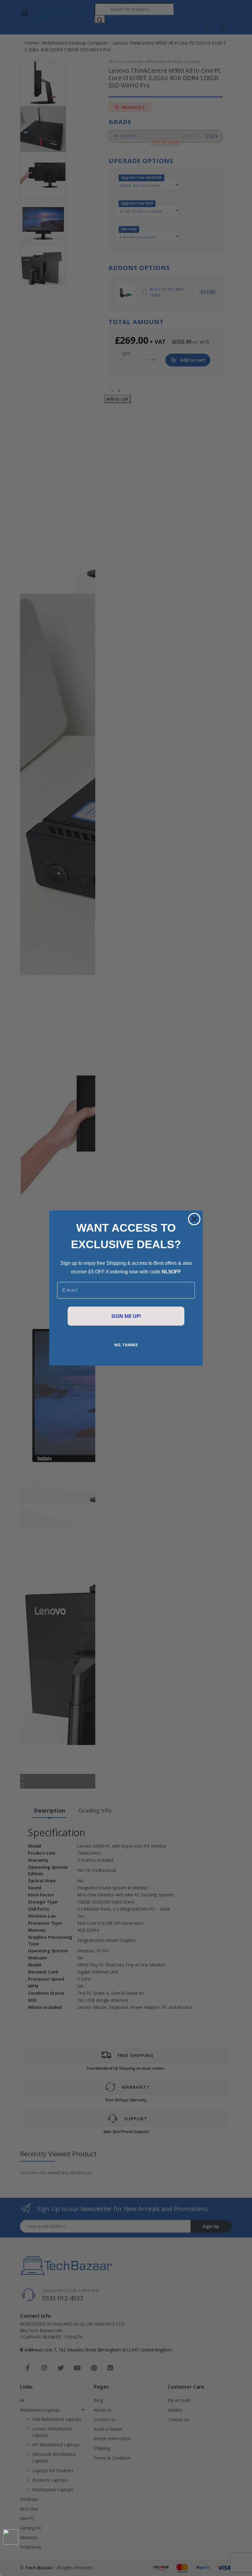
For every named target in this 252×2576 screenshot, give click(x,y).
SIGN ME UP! (126, 1316)
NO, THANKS (126, 1345)
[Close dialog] (194, 1219)
